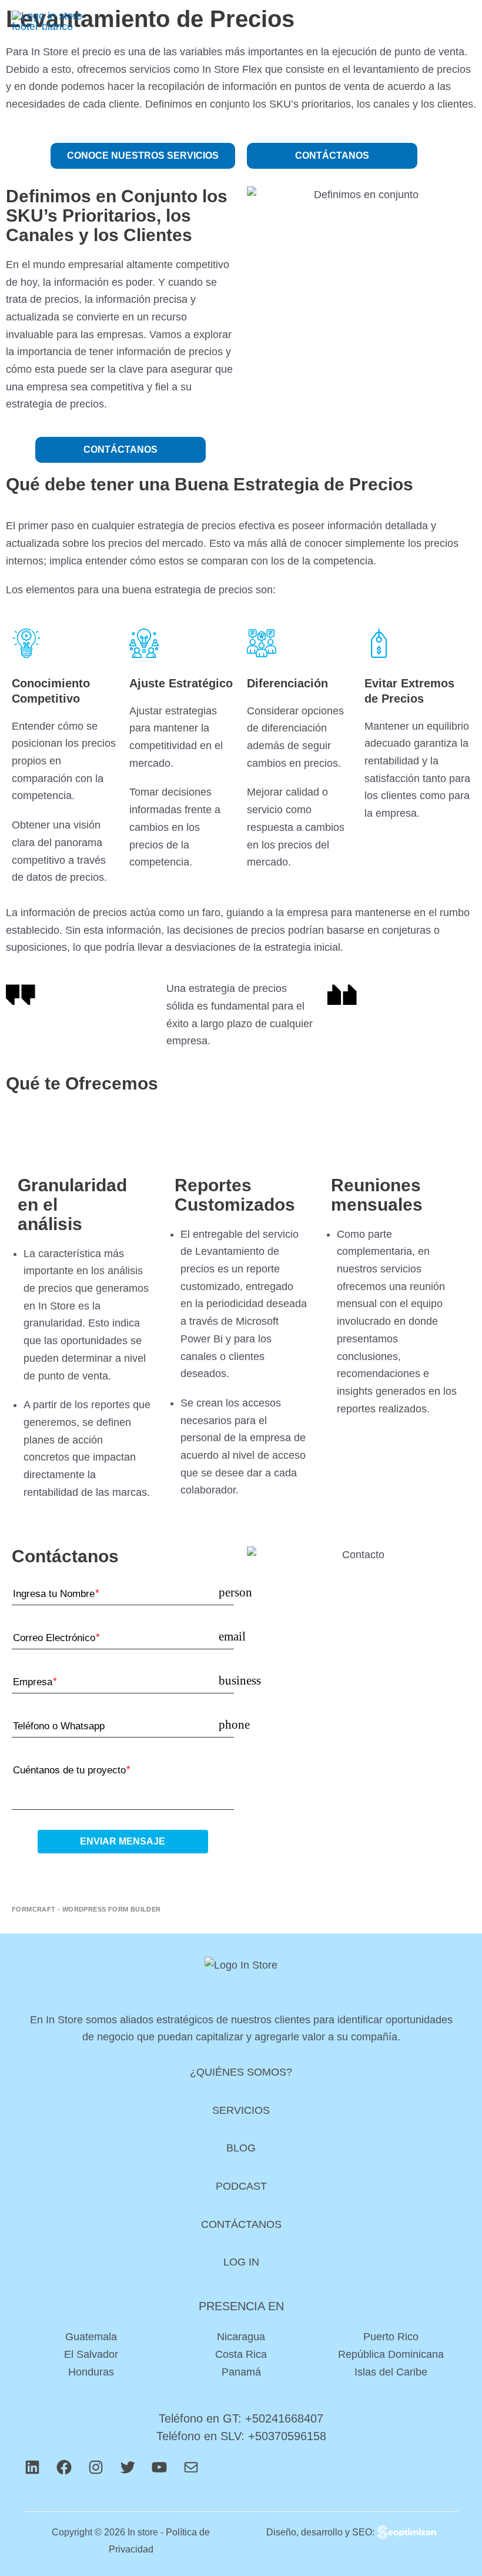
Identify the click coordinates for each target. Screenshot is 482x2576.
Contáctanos (241, 2224)
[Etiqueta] (78, 1870)
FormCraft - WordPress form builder (86, 1909)
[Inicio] (47, 21)
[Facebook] (64, 2473)
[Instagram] (96, 2473)
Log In (241, 2262)
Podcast (241, 2186)
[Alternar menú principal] (456, 21)
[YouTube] (159, 2473)
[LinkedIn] (32, 2473)
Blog (241, 2148)
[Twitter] (128, 2473)
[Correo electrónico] (191, 2473)
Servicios (241, 2110)
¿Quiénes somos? (241, 2072)
